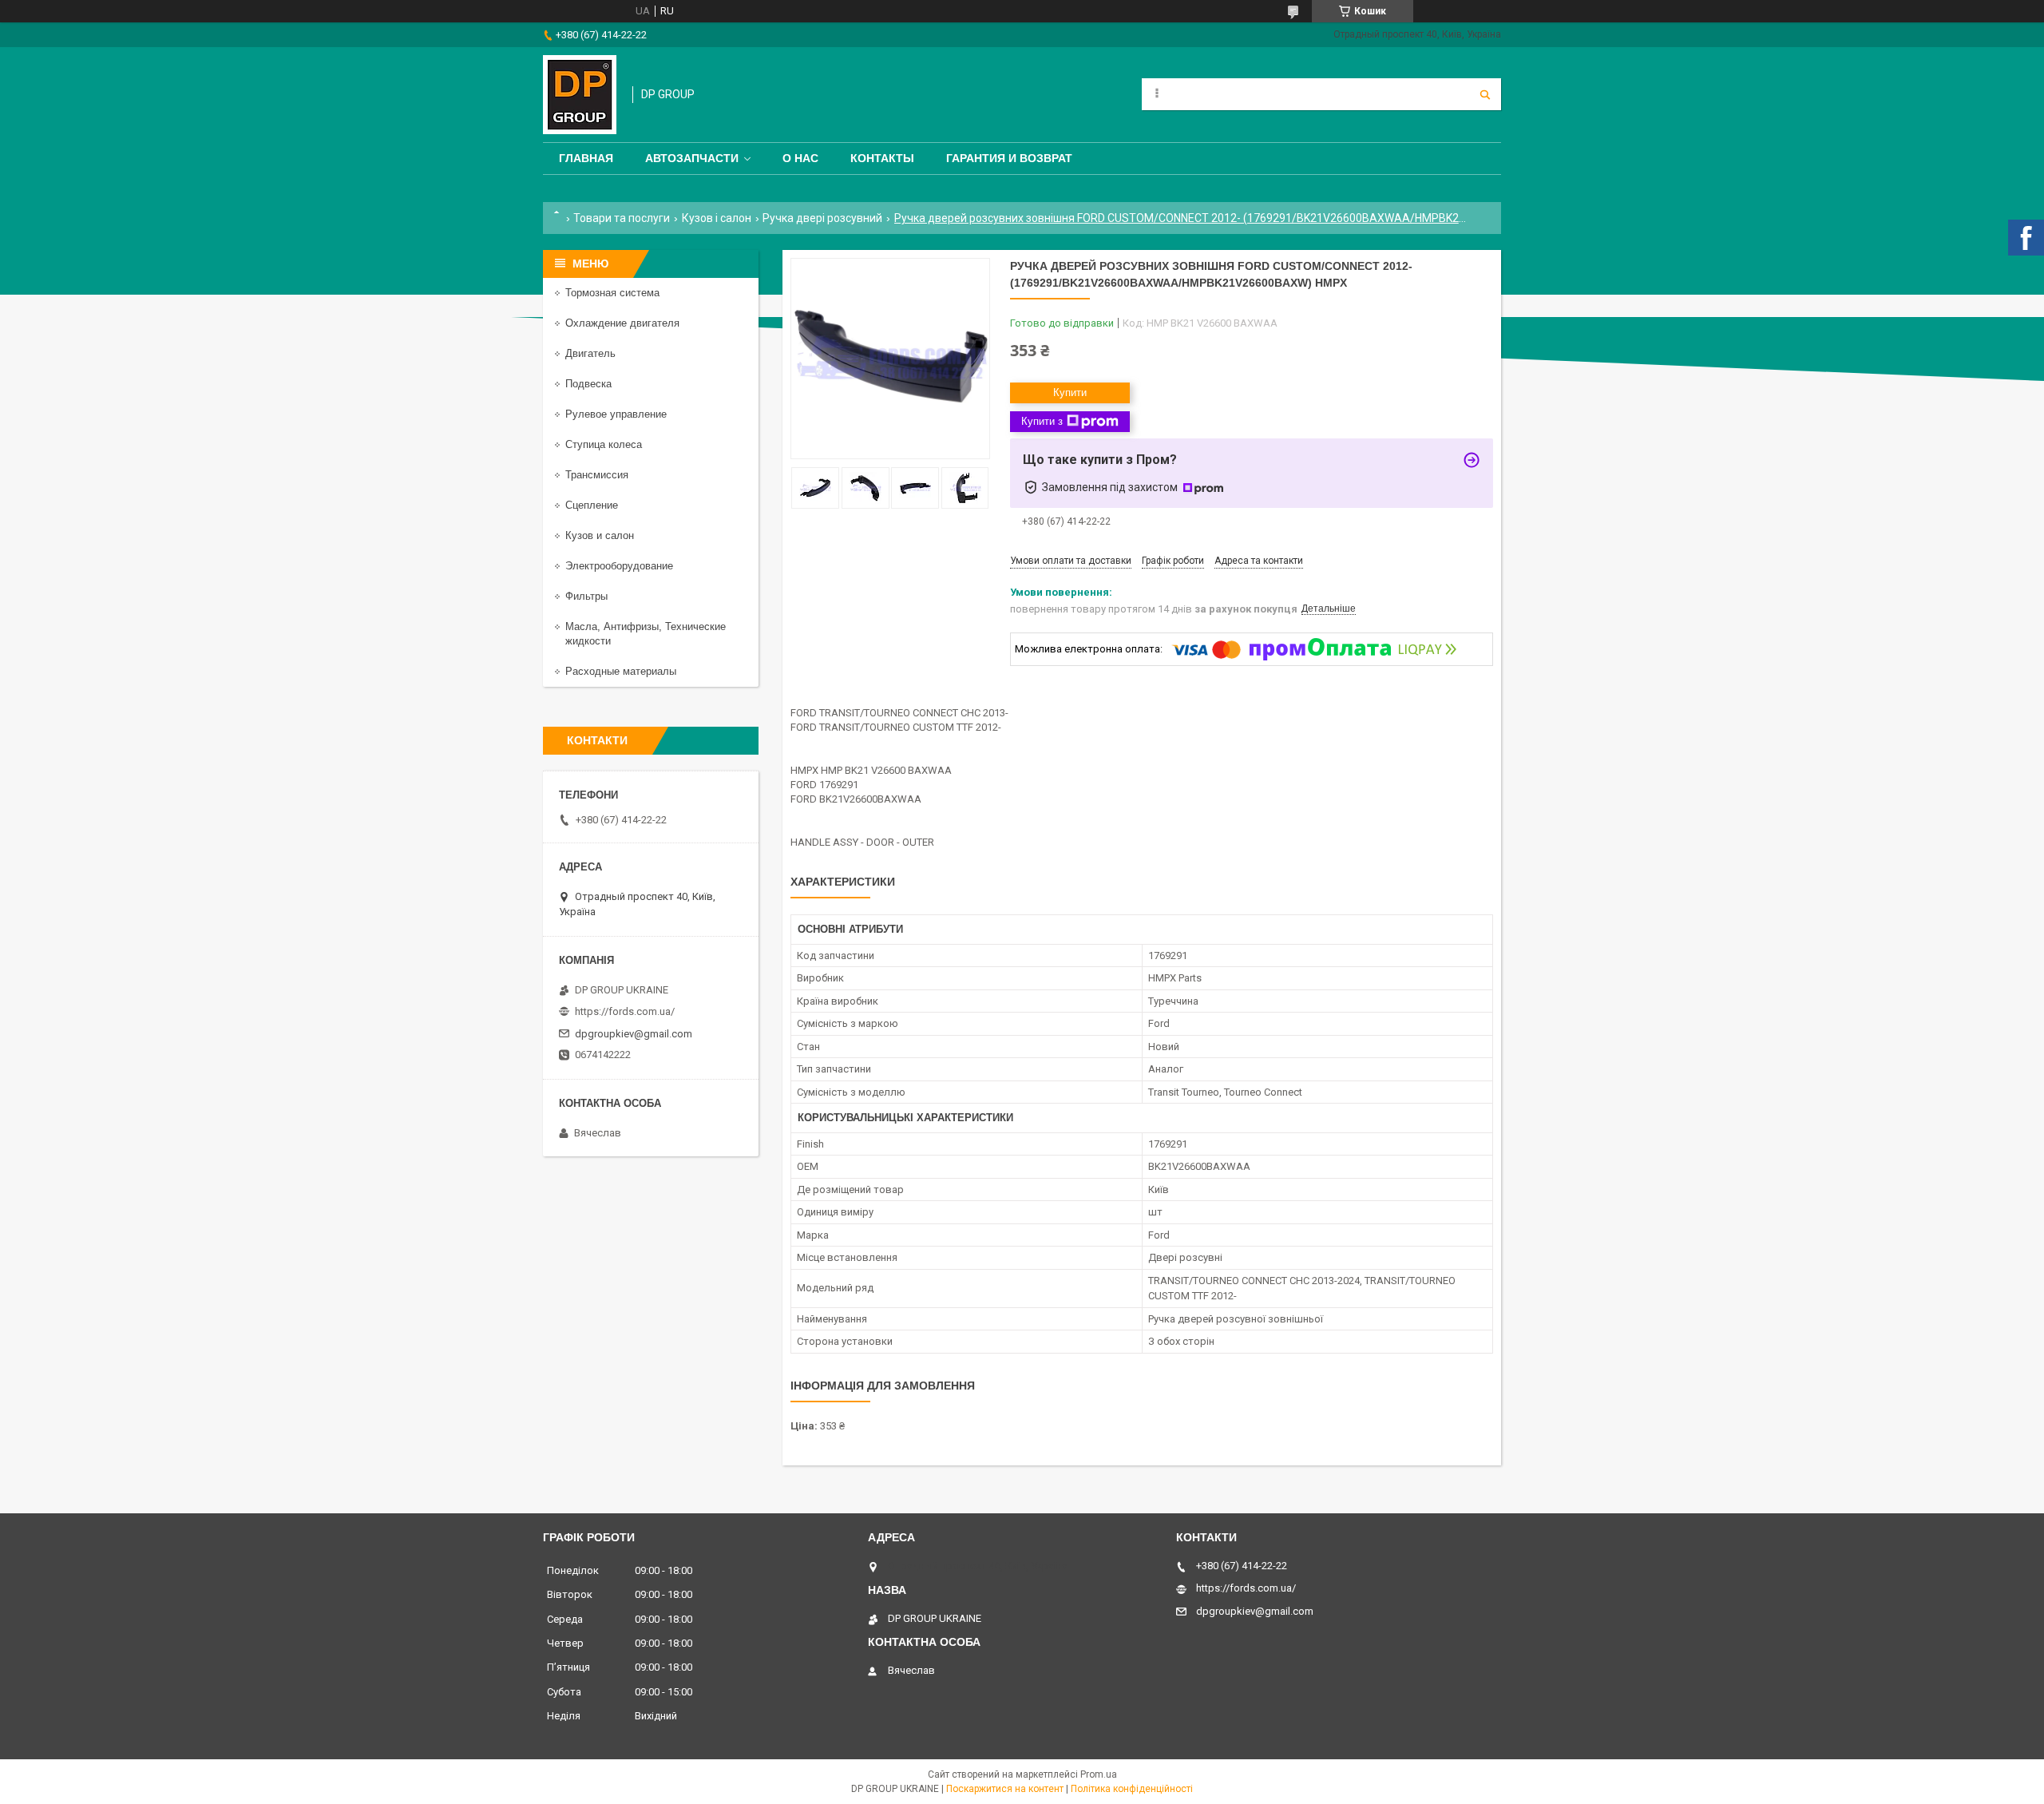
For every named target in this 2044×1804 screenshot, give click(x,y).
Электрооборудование (619, 566)
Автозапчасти (692, 158)
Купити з (1042, 421)
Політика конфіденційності (1132, 1789)
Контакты (882, 158)
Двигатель (590, 353)
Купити (1070, 393)
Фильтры (586, 596)
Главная (586, 158)
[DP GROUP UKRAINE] (580, 95)
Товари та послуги (622, 218)
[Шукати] (1485, 94)
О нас (800, 158)
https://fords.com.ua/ (625, 1011)
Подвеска (588, 384)
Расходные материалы (621, 671)
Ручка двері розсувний (822, 218)
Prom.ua (1099, 1774)
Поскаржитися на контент (1005, 1789)
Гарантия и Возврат (1009, 158)
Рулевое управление (616, 414)
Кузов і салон (717, 218)
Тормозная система (612, 293)
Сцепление (592, 505)
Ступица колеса (604, 444)
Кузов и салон (600, 535)
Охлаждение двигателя (622, 323)
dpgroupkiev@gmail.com (634, 1034)
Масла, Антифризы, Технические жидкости (646, 634)
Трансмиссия (597, 475)
